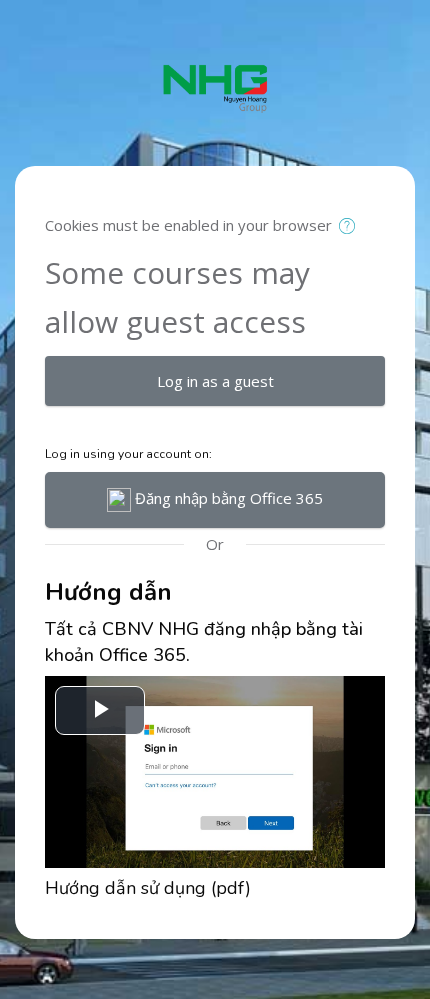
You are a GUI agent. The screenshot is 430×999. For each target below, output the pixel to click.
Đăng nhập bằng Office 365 (227, 498)
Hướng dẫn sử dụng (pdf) (148, 888)
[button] (351, 227)
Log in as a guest (215, 381)
